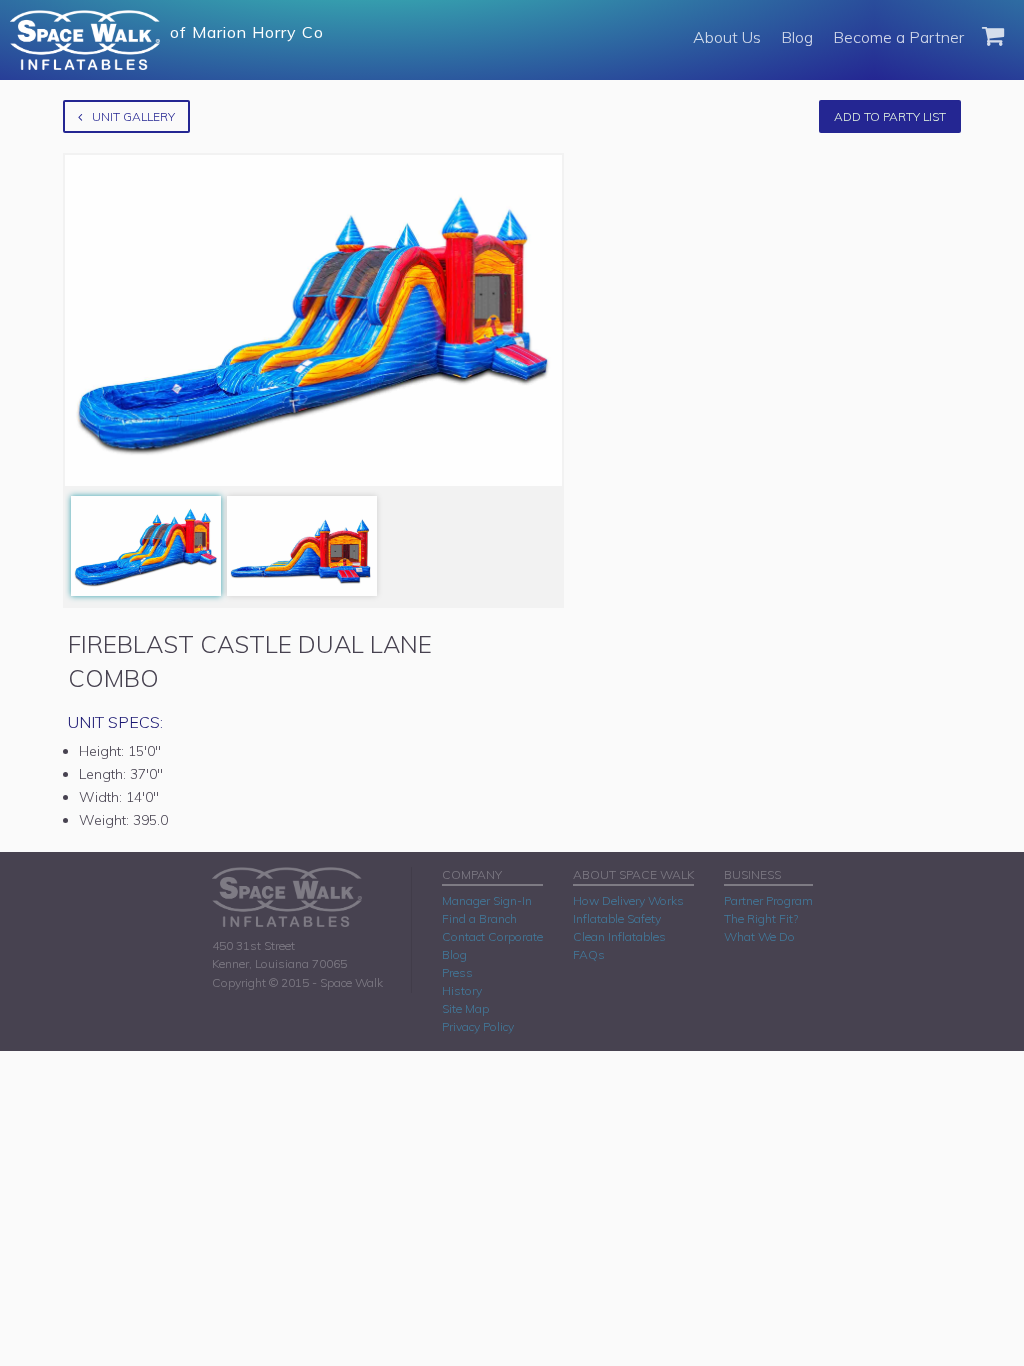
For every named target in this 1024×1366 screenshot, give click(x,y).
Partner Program (768, 900)
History (462, 990)
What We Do (759, 936)
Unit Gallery (133, 116)
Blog (797, 37)
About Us (727, 37)
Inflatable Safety (617, 918)
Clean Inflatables (619, 936)
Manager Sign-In (487, 900)
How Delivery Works (628, 900)
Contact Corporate (492, 936)
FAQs (589, 954)
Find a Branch (479, 918)
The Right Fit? (761, 918)
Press (457, 972)
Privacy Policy (478, 1026)
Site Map (465, 1008)
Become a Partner (898, 37)
